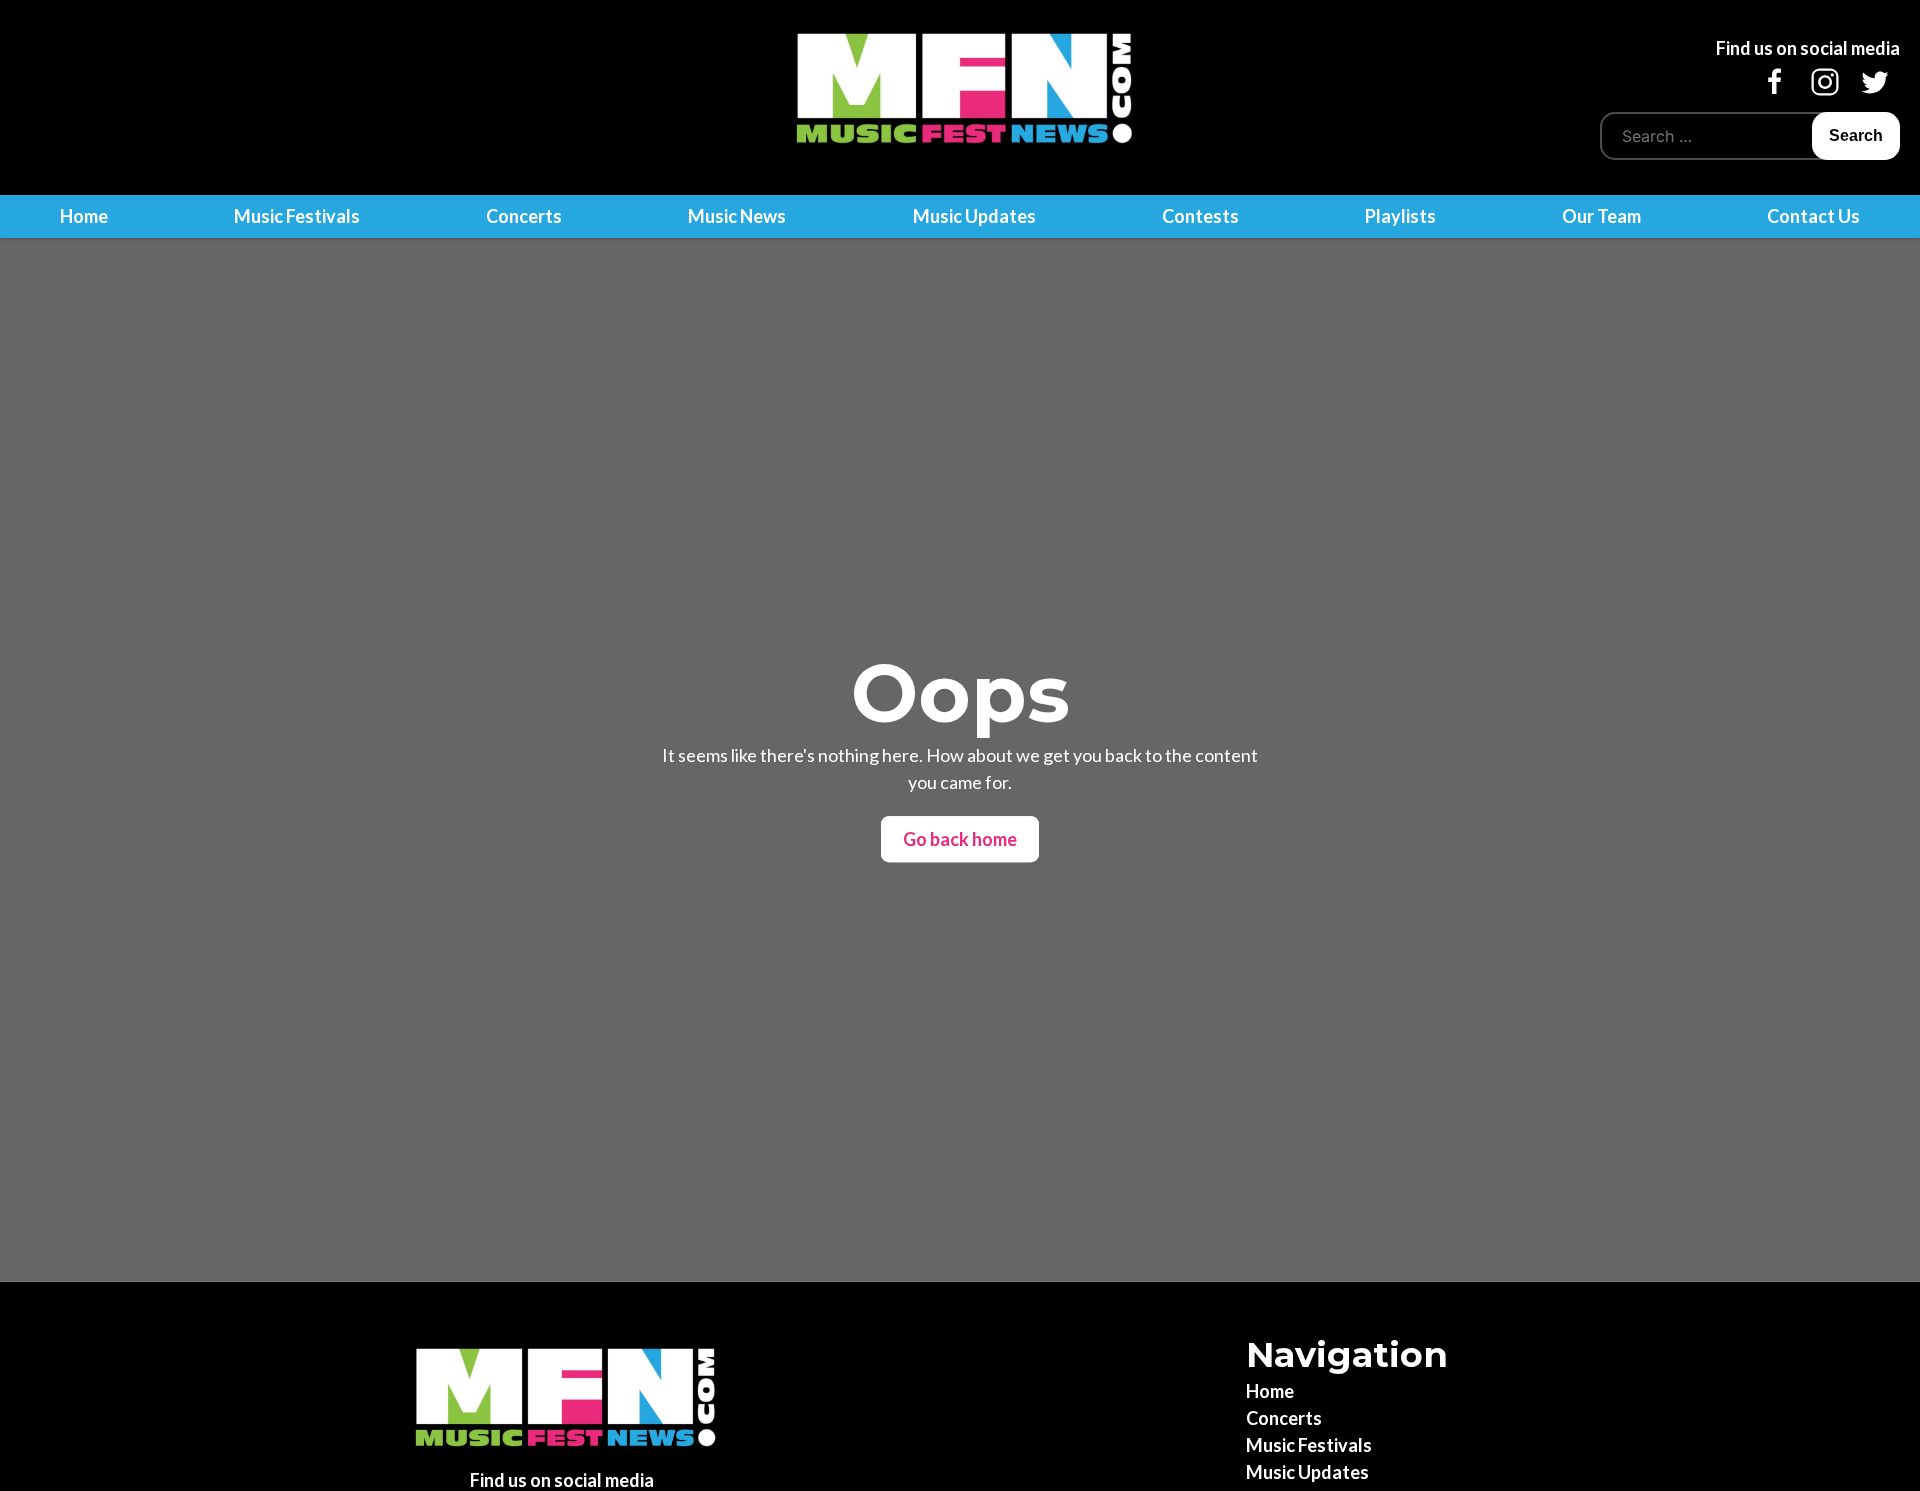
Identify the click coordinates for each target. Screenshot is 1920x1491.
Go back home (960, 839)
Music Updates (974, 216)
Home (84, 216)
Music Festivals (297, 216)
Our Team (1601, 216)
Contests (1200, 216)
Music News (737, 216)
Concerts (524, 216)
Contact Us (1813, 216)
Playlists (1400, 216)
